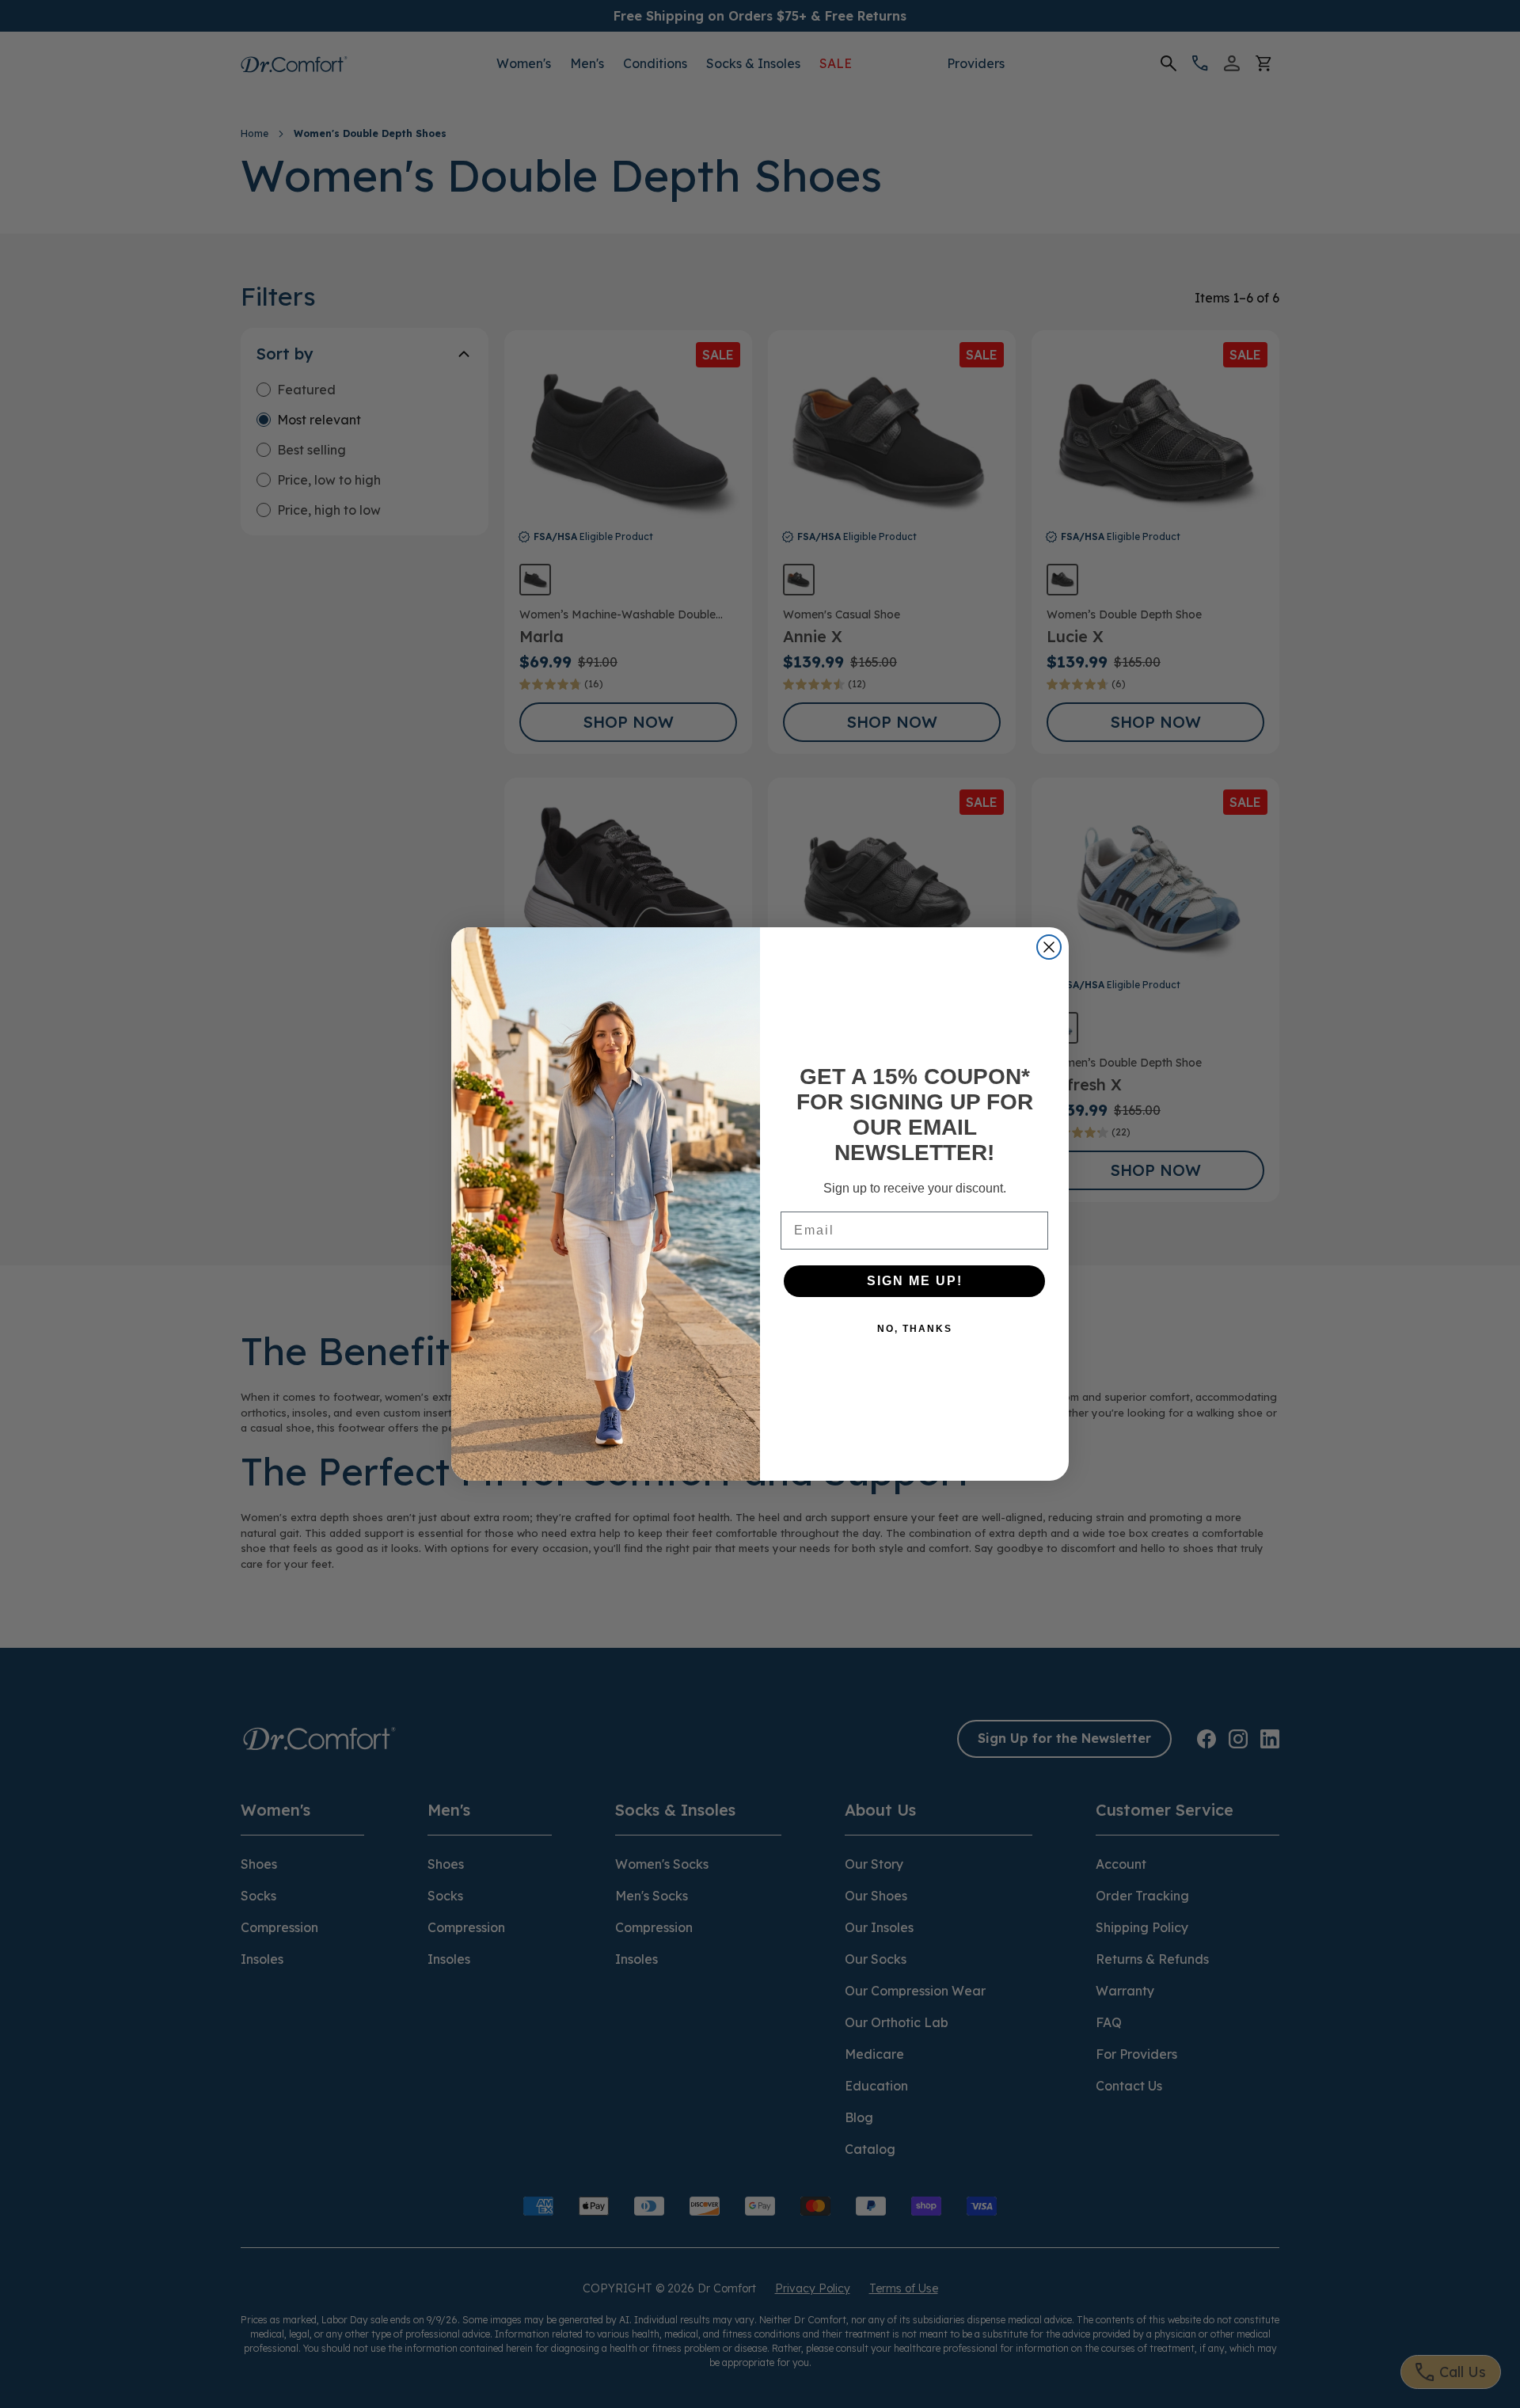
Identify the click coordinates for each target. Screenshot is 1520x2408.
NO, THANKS (915, 1329)
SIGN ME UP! (915, 1281)
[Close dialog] (1049, 947)
